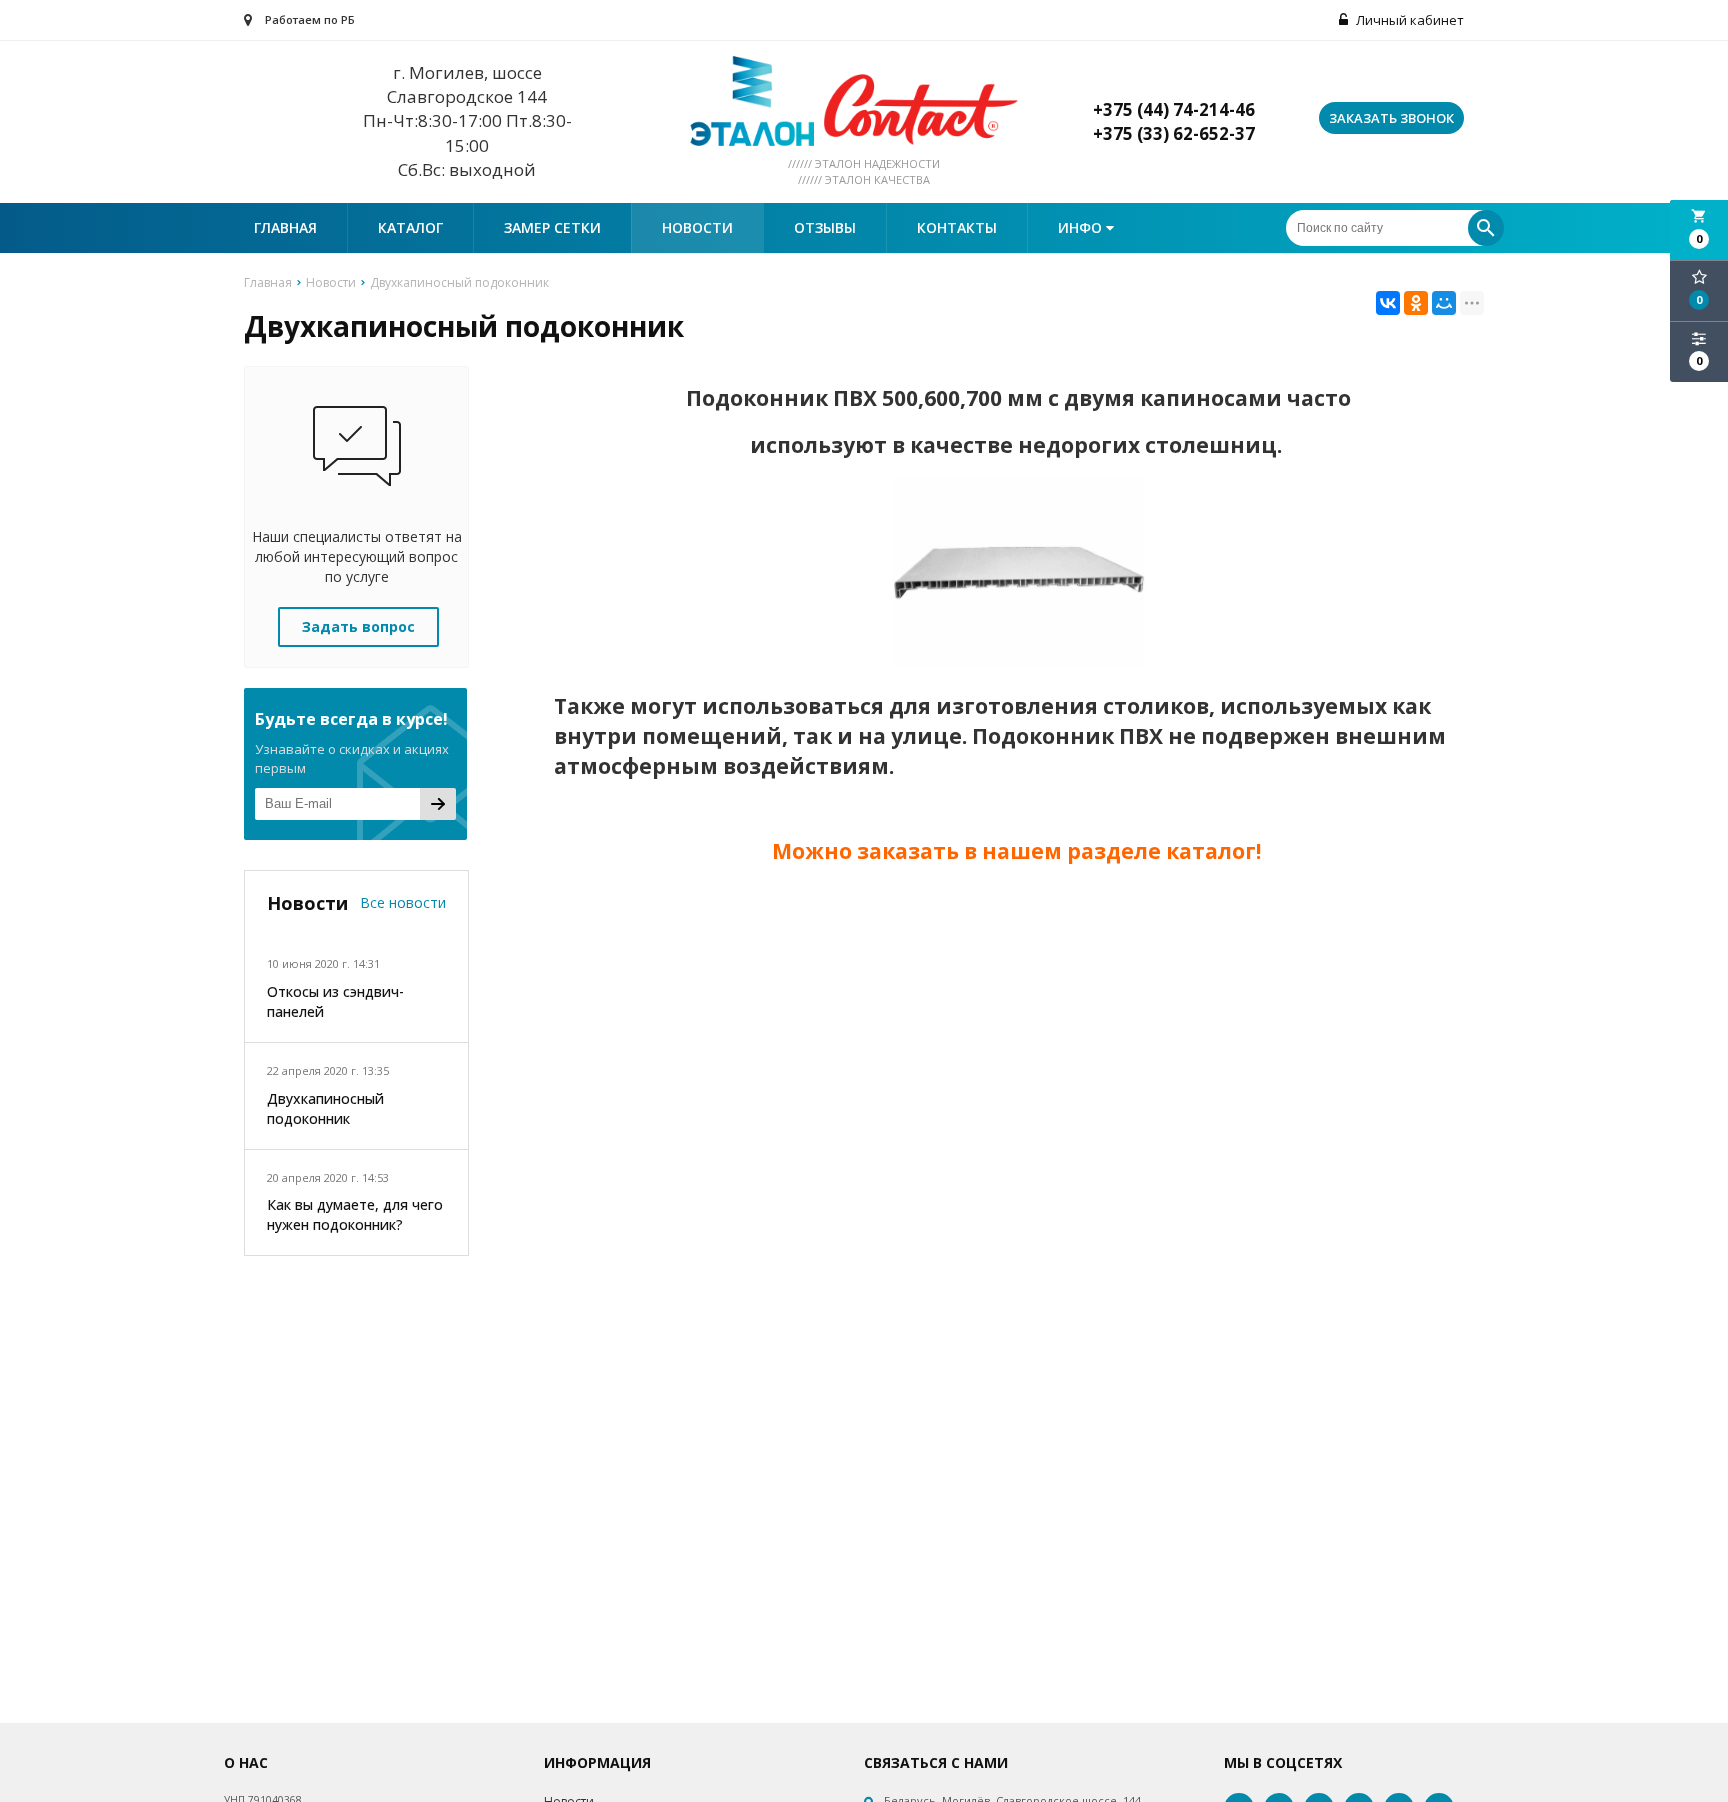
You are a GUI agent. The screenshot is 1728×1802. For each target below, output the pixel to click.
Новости (697, 227)
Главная (285, 227)
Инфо (1082, 227)
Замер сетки (552, 227)
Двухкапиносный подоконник (325, 1108)
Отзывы (825, 227)
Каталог (410, 227)
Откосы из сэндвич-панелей (335, 1001)
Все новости (403, 902)
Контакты (957, 227)
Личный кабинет (1408, 20)
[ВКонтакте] (1388, 303)
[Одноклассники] (1416, 303)
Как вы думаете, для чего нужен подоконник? (355, 1214)
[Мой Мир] (1444, 303)
